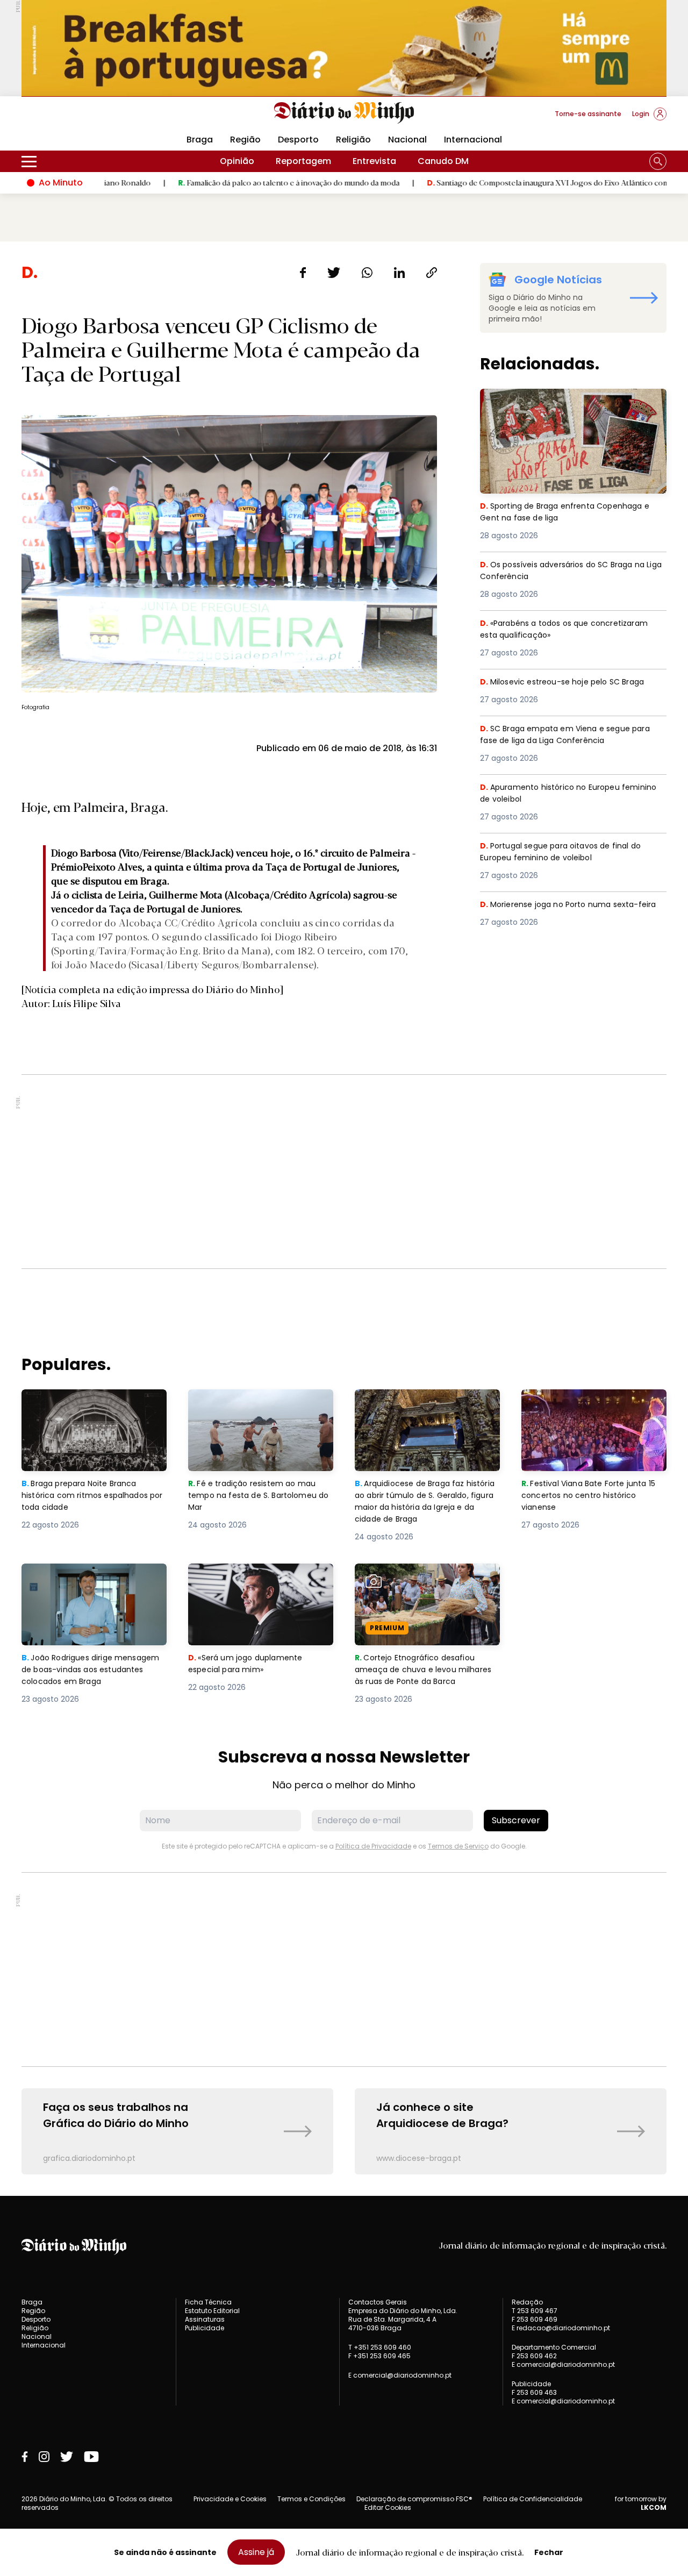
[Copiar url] (432, 273)
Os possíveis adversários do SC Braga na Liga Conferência (570, 571)
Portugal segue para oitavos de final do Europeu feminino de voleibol (567, 852)
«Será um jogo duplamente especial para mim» (247, 1576)
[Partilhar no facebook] (303, 273)
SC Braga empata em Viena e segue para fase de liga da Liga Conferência (571, 735)
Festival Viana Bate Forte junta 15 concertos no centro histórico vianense (593, 1408)
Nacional (407, 140)
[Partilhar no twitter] (334, 273)
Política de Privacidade (373, 1846)
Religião (353, 140)
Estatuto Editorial (212, 2311)
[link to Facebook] (25, 2457)
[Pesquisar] (658, 161)
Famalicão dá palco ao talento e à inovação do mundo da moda (214, 182)
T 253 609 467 (535, 2311)
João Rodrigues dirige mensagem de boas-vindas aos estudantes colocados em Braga (94, 1583)
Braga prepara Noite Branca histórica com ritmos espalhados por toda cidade (84, 1408)
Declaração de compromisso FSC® (414, 2499)
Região (245, 140)
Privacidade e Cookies (230, 2499)
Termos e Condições (311, 2499)
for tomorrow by (641, 2503)
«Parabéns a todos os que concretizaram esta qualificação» (570, 630)
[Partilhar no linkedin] (399, 273)
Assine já (256, 2552)
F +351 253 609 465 (379, 2356)
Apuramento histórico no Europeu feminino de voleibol (554, 794)
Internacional (473, 140)
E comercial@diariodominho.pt (400, 2375)
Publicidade (205, 2328)
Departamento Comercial (554, 2347)
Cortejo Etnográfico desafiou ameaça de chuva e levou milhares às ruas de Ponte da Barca (418, 1589)
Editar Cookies (388, 2508)
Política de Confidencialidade (533, 2499)
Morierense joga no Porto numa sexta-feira (564, 911)
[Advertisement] (344, 1172)
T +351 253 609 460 (380, 2347)
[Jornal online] (77, 118)
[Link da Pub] (344, 48)
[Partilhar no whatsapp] (367, 273)
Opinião (237, 161)
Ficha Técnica (208, 2302)
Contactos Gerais (378, 2302)
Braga (200, 140)
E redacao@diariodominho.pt (561, 2328)
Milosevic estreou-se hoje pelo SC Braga (568, 682)
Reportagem (303, 161)
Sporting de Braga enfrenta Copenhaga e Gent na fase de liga (571, 401)
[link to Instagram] (44, 2457)
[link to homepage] (344, 113)
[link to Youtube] (91, 2457)
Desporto (298, 140)
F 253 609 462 (534, 2356)
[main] (344, 1218)
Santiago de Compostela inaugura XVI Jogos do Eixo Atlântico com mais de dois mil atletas (514, 182)
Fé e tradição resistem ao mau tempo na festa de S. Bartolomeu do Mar (261, 1408)
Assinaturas (205, 2319)
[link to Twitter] (67, 2457)
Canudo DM (443, 161)
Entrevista (374, 161)
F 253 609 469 (535, 2319)
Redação (527, 2302)
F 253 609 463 (534, 2392)
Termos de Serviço (458, 1846)
